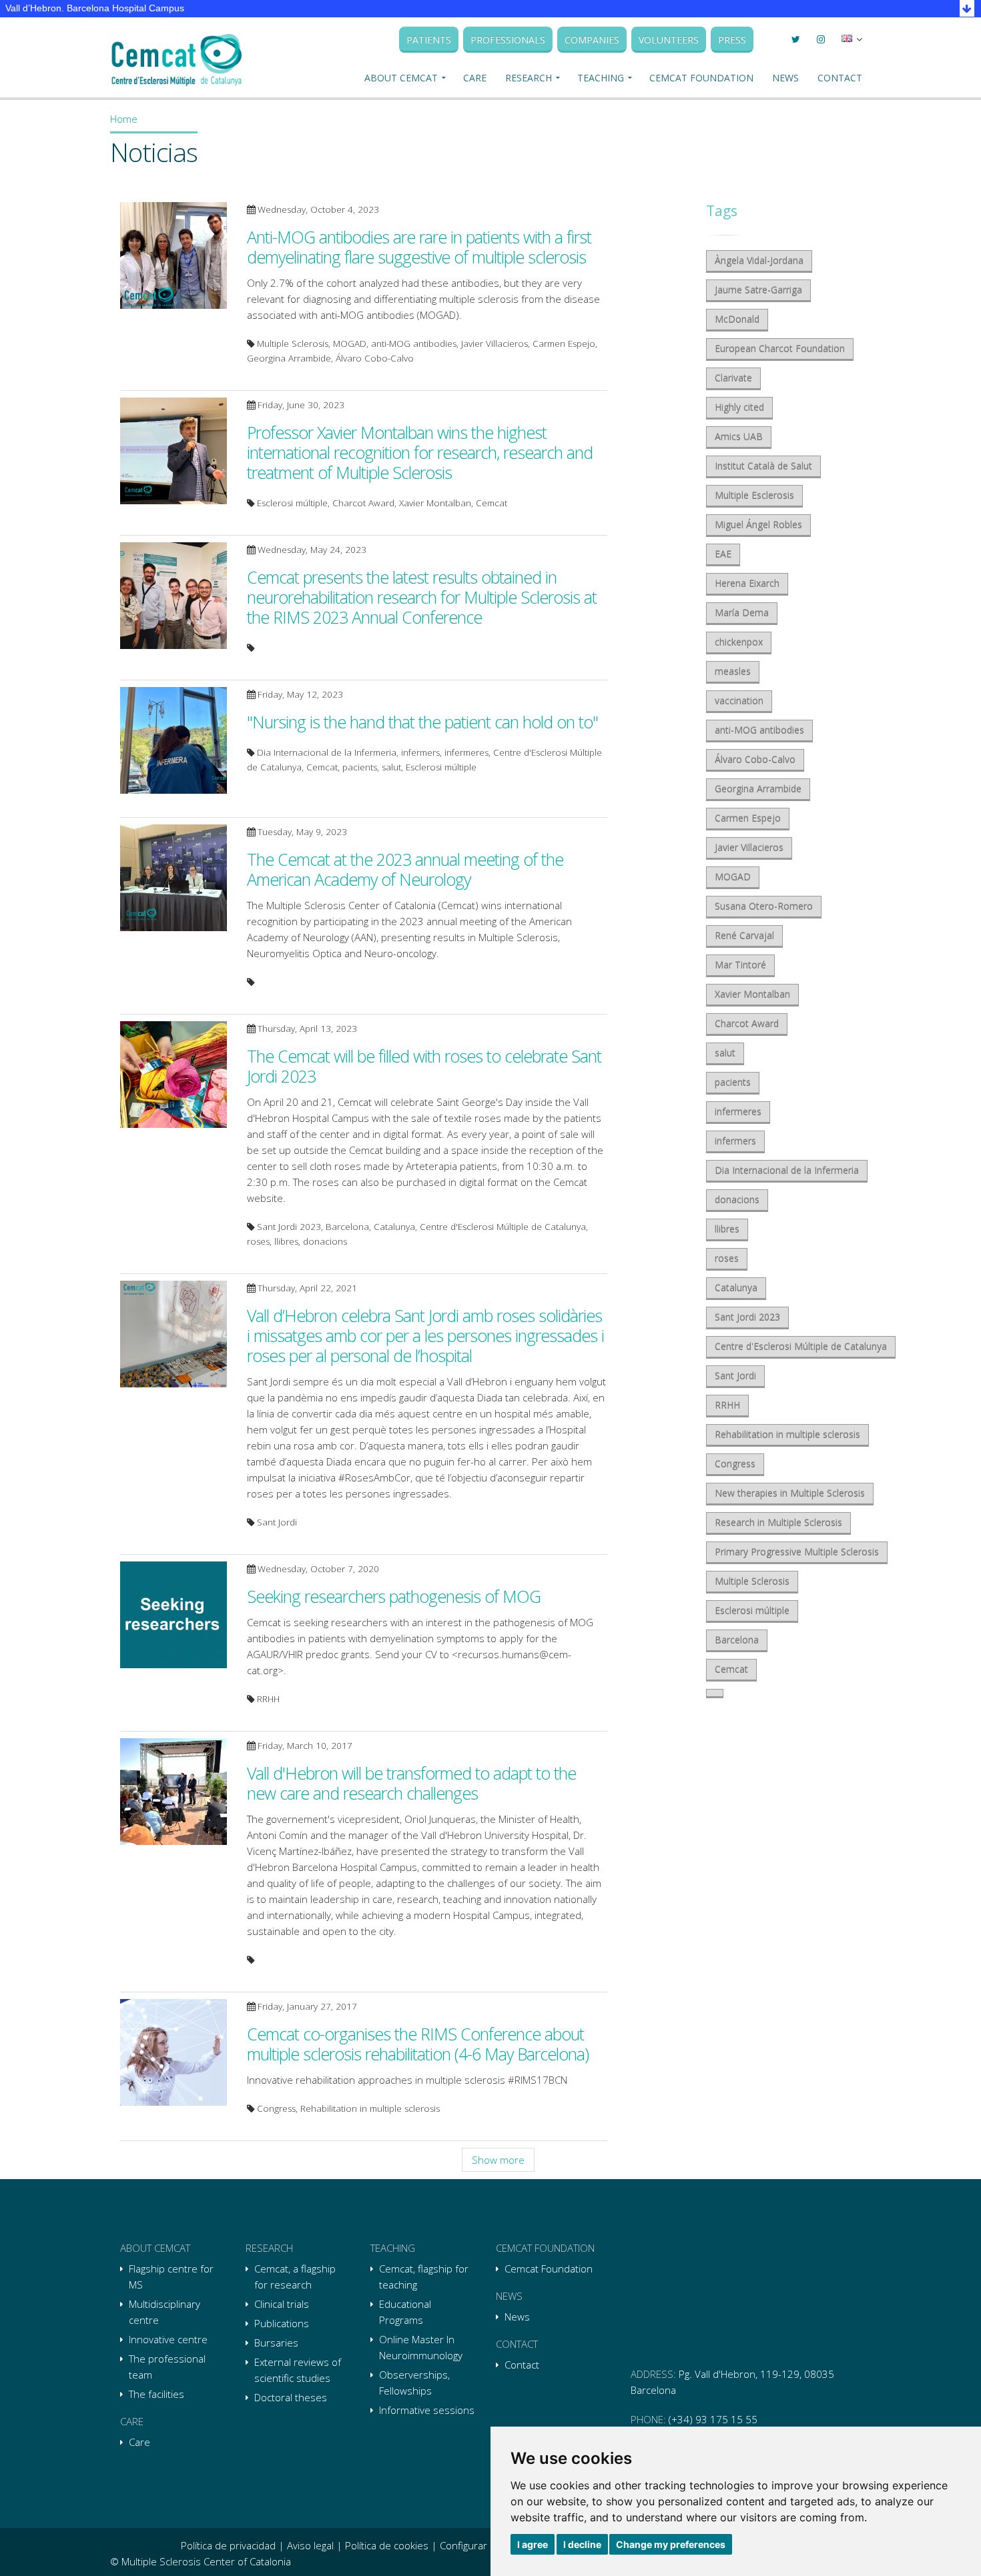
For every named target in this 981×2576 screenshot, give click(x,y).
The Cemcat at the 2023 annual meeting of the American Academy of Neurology (405, 869)
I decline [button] (582, 2544)
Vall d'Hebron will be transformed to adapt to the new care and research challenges (411, 1783)
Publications (282, 2323)
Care (475, 78)
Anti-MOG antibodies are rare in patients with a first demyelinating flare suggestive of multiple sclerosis (419, 247)
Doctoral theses (291, 2397)
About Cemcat (401, 78)
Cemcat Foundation (701, 78)
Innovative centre (168, 2339)
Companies (592, 40)
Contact (840, 78)
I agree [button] (533, 2544)
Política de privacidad (228, 2545)
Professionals (508, 40)
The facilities (156, 2394)
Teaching (601, 78)
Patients (429, 40)
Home (124, 119)
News (785, 78)
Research (529, 78)
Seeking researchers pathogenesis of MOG (394, 1596)
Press (732, 40)
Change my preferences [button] (671, 2544)
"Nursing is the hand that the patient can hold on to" (422, 722)
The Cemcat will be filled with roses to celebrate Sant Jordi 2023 (424, 1066)
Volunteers (669, 40)
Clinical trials (282, 2304)
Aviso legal (310, 2545)
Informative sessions (427, 2410)
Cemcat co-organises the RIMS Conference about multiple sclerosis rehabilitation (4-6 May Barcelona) (418, 2044)
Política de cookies (387, 2545)
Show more (498, 2160)
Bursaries (276, 2343)
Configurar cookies (482, 2545)
